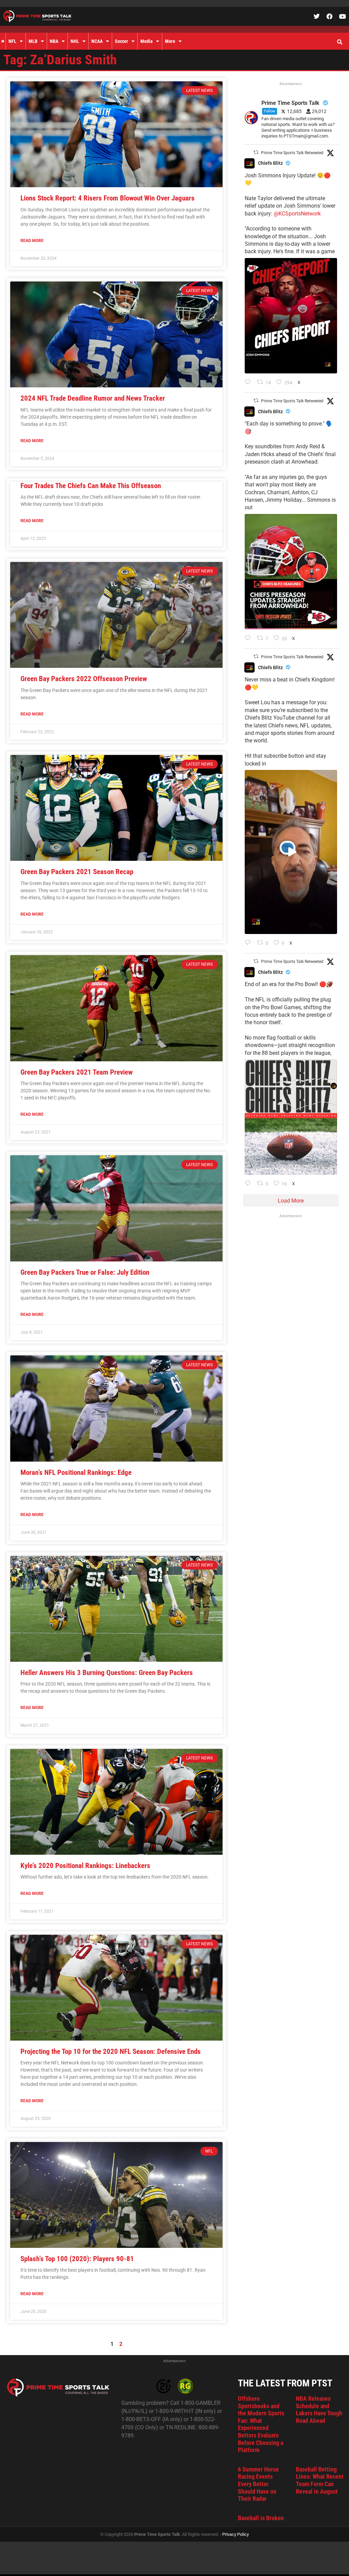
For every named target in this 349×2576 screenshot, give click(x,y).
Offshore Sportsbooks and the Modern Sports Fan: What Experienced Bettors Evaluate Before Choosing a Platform (261, 2424)
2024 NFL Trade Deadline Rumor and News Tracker (93, 398)
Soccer (122, 41)
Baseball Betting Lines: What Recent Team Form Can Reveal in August (320, 2480)
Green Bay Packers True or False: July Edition (85, 1272)
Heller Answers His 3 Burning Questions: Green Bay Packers (107, 1673)
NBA (54, 41)
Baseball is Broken (261, 2518)
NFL (12, 41)
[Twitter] (317, 16)
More (170, 41)
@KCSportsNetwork (297, 214)
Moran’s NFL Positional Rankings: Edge (76, 1472)
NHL (75, 41)
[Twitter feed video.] (291, 852)
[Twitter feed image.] (291, 316)
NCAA (97, 41)
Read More (32, 241)
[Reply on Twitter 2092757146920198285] (249, 943)
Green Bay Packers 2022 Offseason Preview (84, 679)
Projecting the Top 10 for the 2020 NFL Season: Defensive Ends (111, 2051)
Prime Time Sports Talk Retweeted (292, 153)
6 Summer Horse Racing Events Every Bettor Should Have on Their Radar (258, 2484)
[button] (339, 42)
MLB (33, 41)
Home (3, 41)
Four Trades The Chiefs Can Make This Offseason (91, 486)
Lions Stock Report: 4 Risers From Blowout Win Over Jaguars (108, 198)
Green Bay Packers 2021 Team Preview (77, 1072)
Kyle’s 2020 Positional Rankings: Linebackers (85, 1866)
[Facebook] (330, 16)
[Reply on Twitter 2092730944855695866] (249, 1184)
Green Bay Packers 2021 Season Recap (77, 872)
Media (147, 41)
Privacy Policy (236, 2534)
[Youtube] (343, 16)
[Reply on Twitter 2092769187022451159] (249, 639)
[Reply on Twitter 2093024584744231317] (249, 383)
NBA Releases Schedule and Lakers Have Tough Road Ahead (319, 2410)
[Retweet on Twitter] (256, 152)
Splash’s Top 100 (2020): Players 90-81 (77, 2259)
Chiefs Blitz (270, 163)
